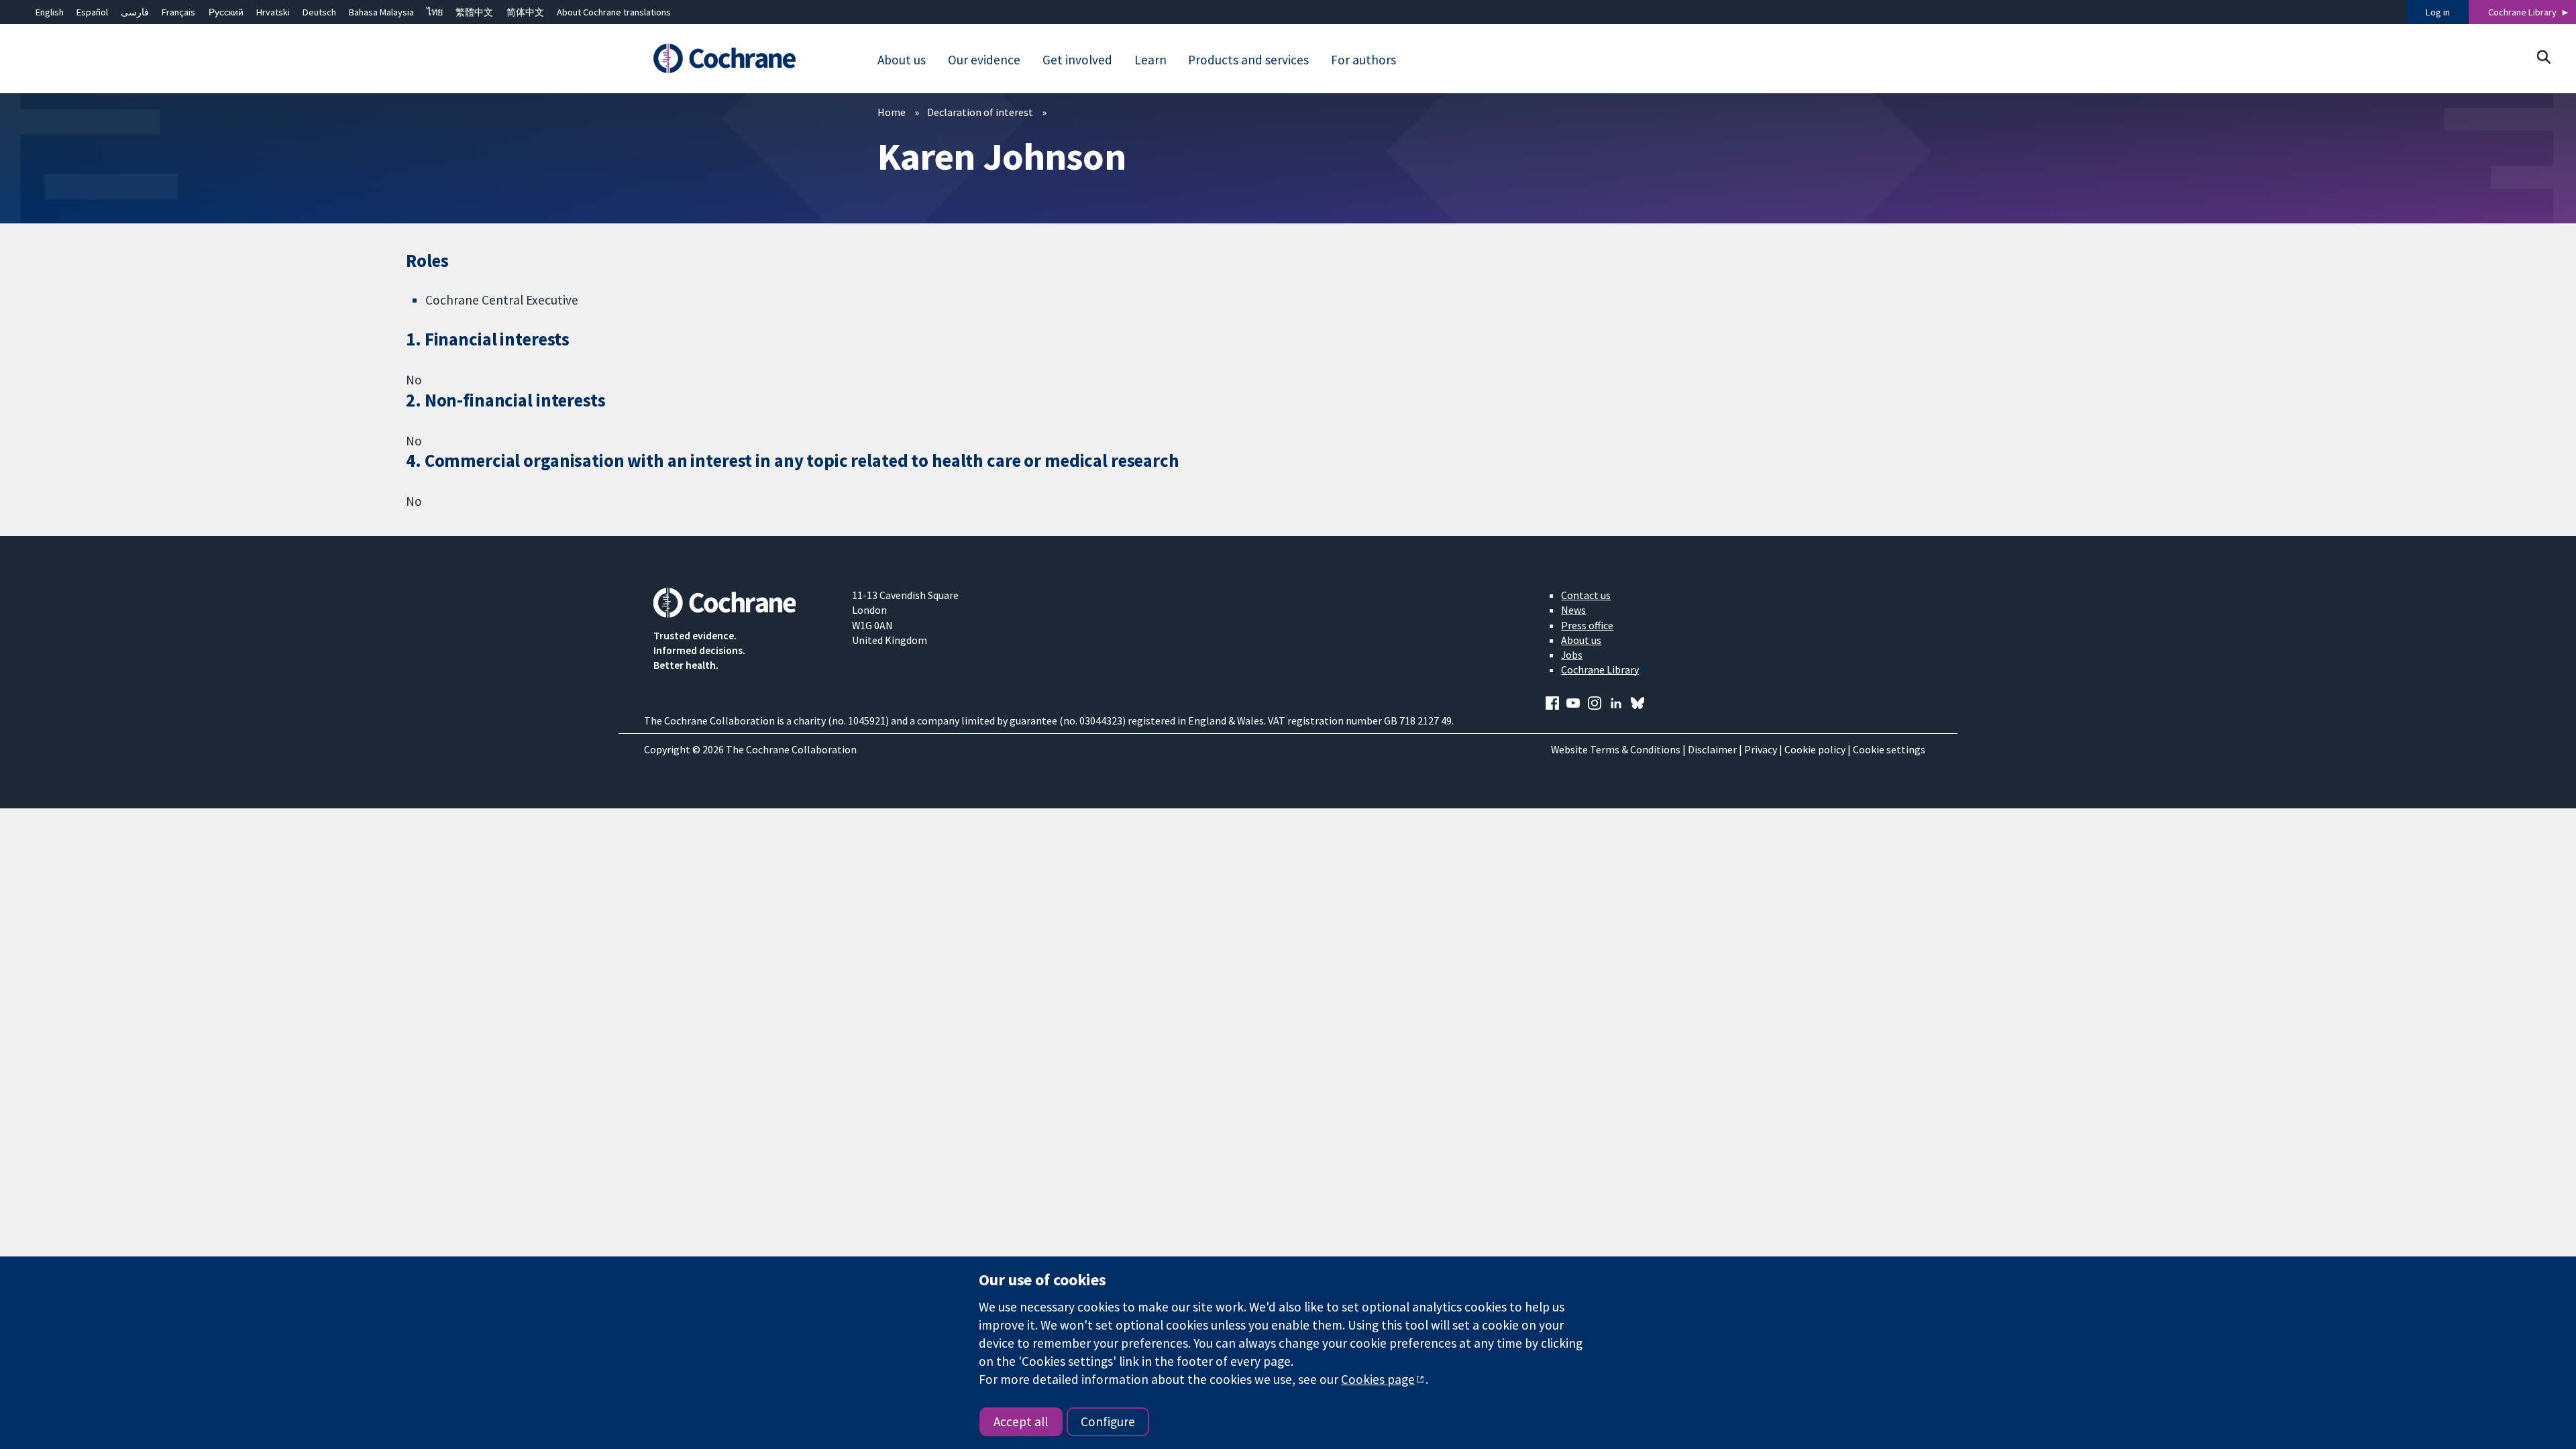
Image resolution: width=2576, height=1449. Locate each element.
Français (178, 12)
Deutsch (319, 12)
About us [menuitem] (902, 60)
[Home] (743, 58)
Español (92, 12)
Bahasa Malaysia (381, 12)
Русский (226, 12)
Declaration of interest (980, 112)
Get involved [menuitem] (1077, 60)
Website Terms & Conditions (1616, 749)
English (50, 12)
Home (892, 112)
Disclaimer (1712, 749)
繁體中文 (474, 12)
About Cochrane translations (614, 12)
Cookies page (1378, 1379)
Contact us (1586, 595)
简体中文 (525, 12)
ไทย (435, 12)
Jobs (1572, 655)
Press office (1587, 625)
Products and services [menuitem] (1248, 60)
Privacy (1761, 749)
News (1573, 610)
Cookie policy (1815, 749)
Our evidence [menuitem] (984, 60)
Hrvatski (273, 12)
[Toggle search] (2543, 57)
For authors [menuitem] (1363, 60)
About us (1581, 640)
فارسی (135, 12)
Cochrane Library (2522, 12)
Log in (2438, 12)
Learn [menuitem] (1150, 60)
